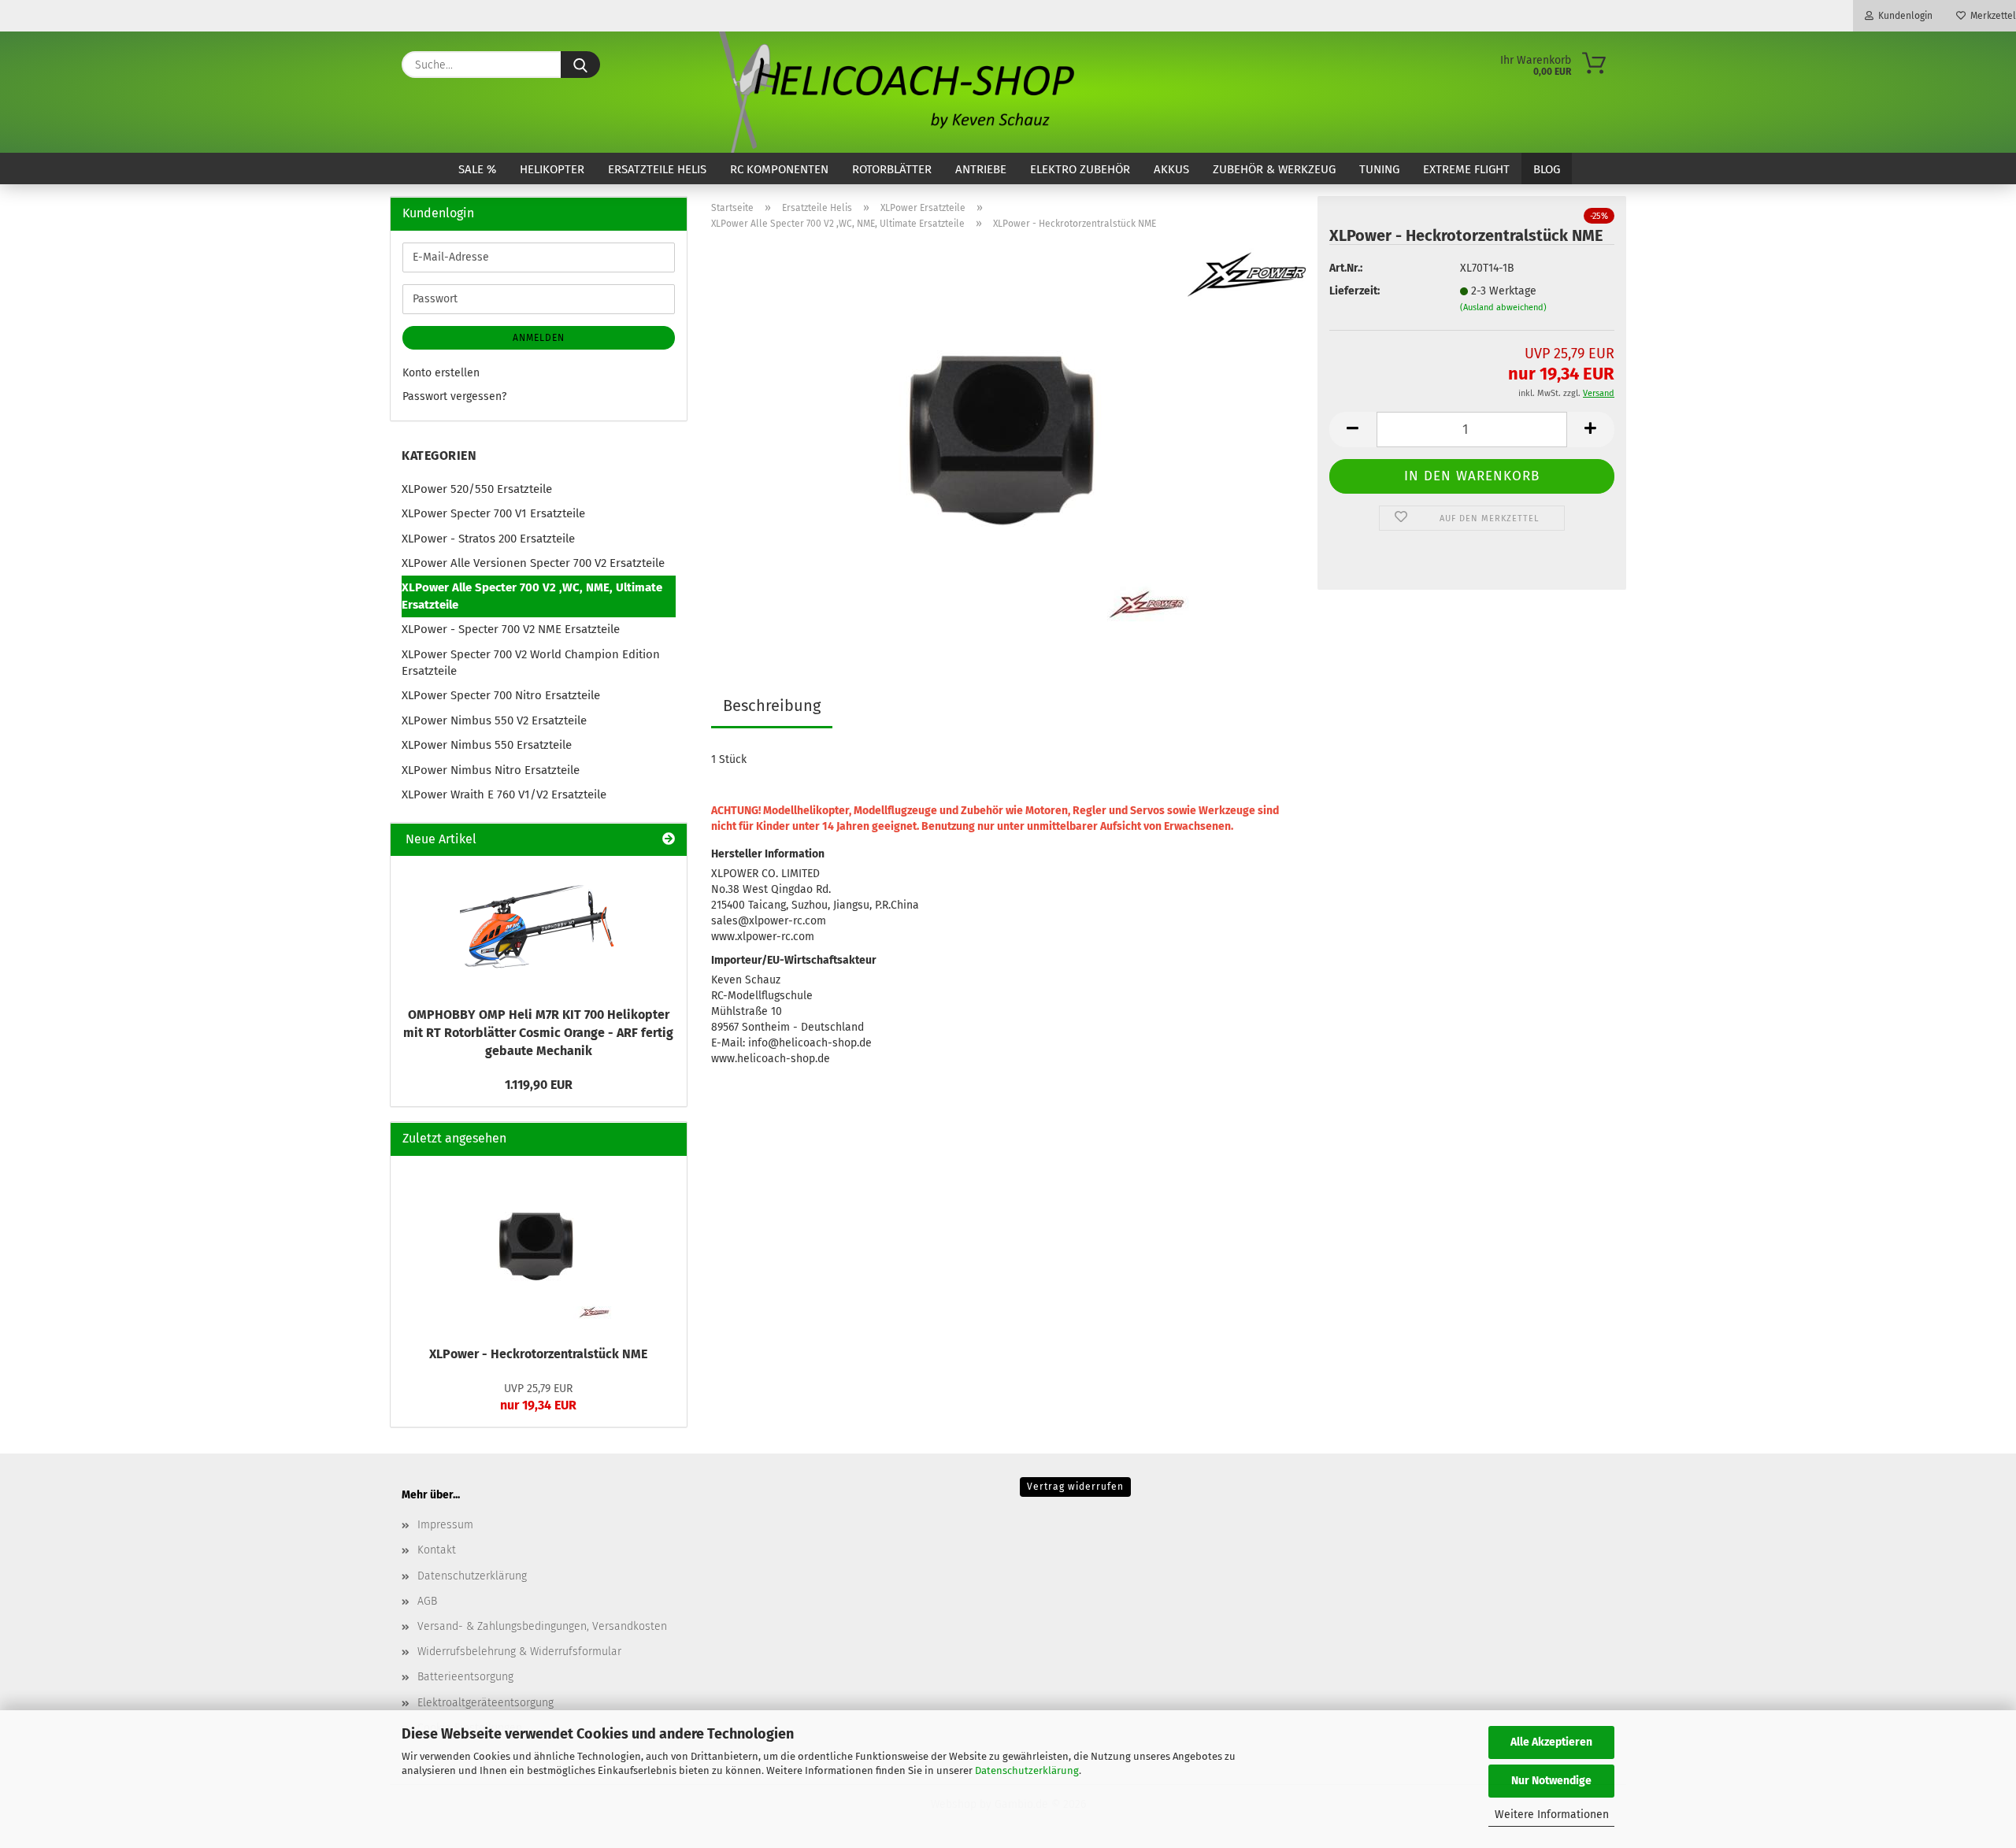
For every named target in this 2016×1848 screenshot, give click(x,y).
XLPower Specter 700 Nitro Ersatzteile (501, 695)
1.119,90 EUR (539, 1085)
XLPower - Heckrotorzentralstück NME (538, 1354)
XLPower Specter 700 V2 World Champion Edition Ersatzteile (531, 663)
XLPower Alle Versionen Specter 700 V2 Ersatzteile (533, 563)
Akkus (1171, 169)
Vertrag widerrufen (1075, 1487)
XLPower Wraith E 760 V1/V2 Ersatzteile (504, 794)
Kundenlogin (1903, 16)
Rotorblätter (892, 169)
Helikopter (552, 169)
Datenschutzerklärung (1027, 1770)
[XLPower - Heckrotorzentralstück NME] (1008, 440)
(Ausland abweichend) (1503, 307)
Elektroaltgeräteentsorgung (485, 1703)
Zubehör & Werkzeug (1274, 169)
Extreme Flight (1466, 169)
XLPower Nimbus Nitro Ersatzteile (491, 770)
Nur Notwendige (1551, 1781)
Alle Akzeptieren (1551, 1742)
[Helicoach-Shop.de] (894, 92)
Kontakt (437, 1550)
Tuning (1379, 169)
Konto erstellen (441, 373)
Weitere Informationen (1552, 1815)
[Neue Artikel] (669, 840)
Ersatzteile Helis (657, 169)
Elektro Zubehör (1080, 169)
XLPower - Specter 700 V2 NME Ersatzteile (511, 629)
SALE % (477, 169)
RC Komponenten (779, 169)
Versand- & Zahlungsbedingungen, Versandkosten (542, 1626)
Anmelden (539, 338)
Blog (1547, 169)
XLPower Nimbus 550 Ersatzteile (487, 745)
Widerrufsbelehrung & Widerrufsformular (519, 1652)
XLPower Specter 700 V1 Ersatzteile (493, 513)
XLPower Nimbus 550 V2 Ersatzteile (494, 720)
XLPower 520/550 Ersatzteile (477, 489)
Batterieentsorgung (465, 1677)
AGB (427, 1601)
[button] (1353, 430)
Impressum (445, 1525)
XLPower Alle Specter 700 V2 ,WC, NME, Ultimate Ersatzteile (532, 596)
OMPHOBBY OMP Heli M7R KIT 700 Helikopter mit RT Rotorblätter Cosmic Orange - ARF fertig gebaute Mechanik (538, 1033)
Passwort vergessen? (454, 396)
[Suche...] (580, 65)
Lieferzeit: (1354, 291)
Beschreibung (772, 705)
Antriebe (981, 169)
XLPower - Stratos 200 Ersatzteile (488, 539)
